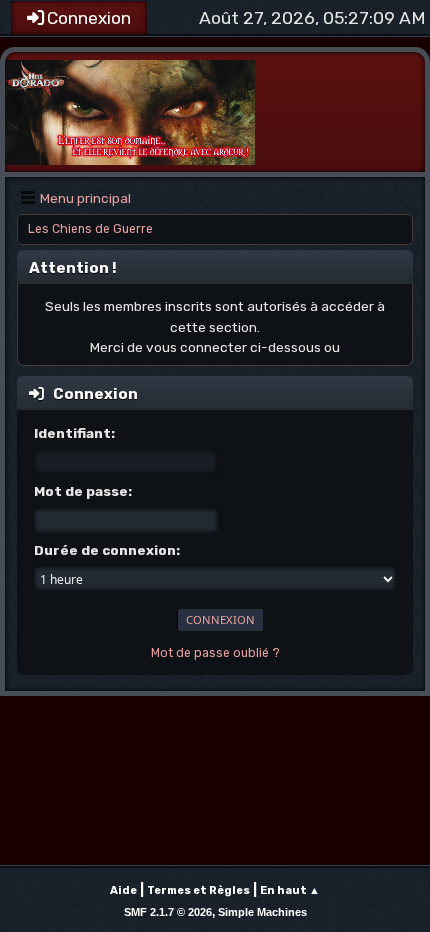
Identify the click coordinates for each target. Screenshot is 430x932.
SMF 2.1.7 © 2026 (168, 912)
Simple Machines (262, 912)
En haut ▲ (290, 890)
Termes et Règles (198, 890)
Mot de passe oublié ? (215, 653)
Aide (123, 890)
